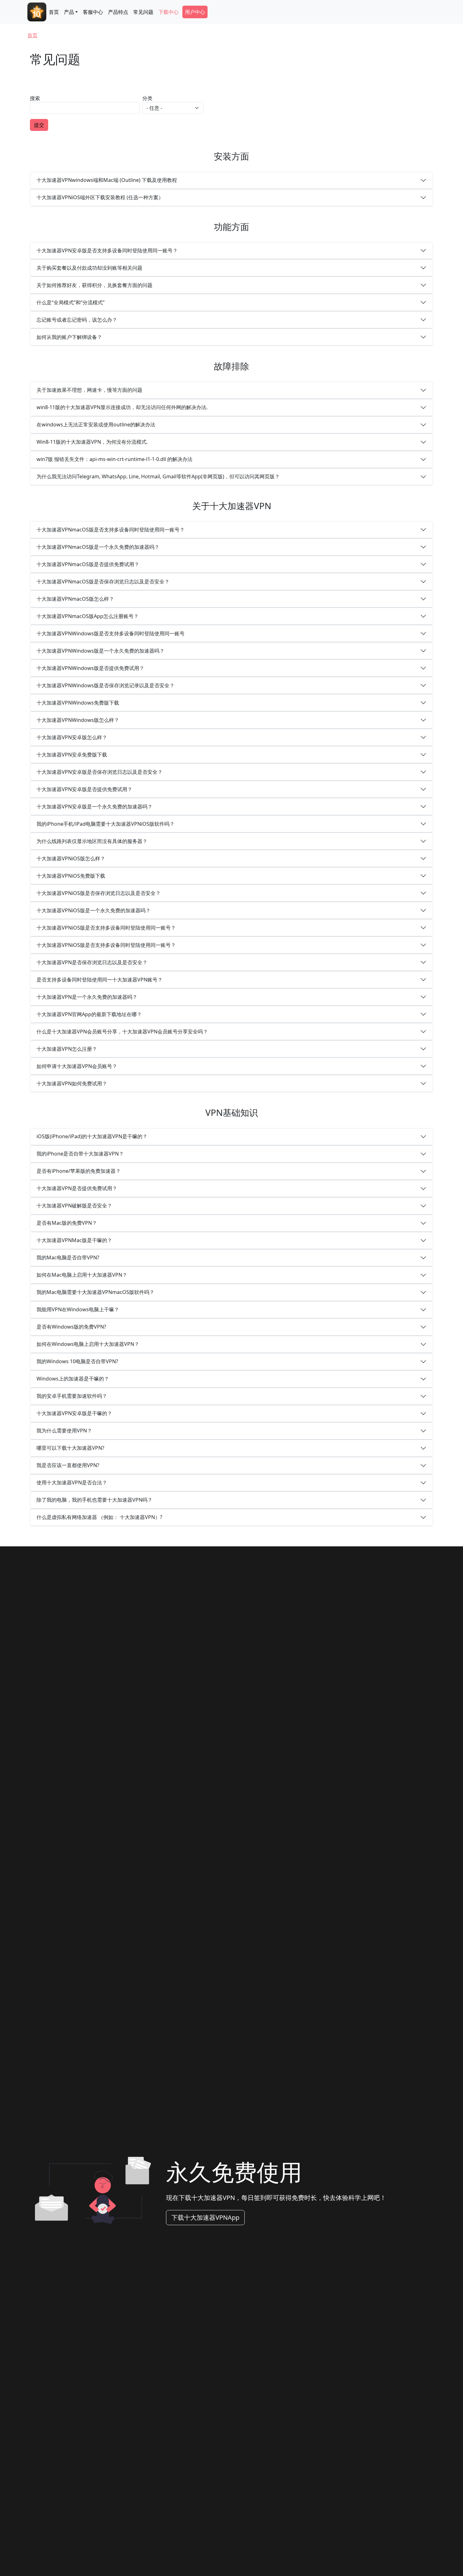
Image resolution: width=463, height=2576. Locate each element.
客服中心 (93, 12)
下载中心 (169, 12)
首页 (54, 12)
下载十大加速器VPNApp (205, 2217)
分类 (147, 98)
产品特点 (118, 12)
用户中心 (195, 12)
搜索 (35, 98)
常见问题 (143, 12)
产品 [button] (69, 12)
